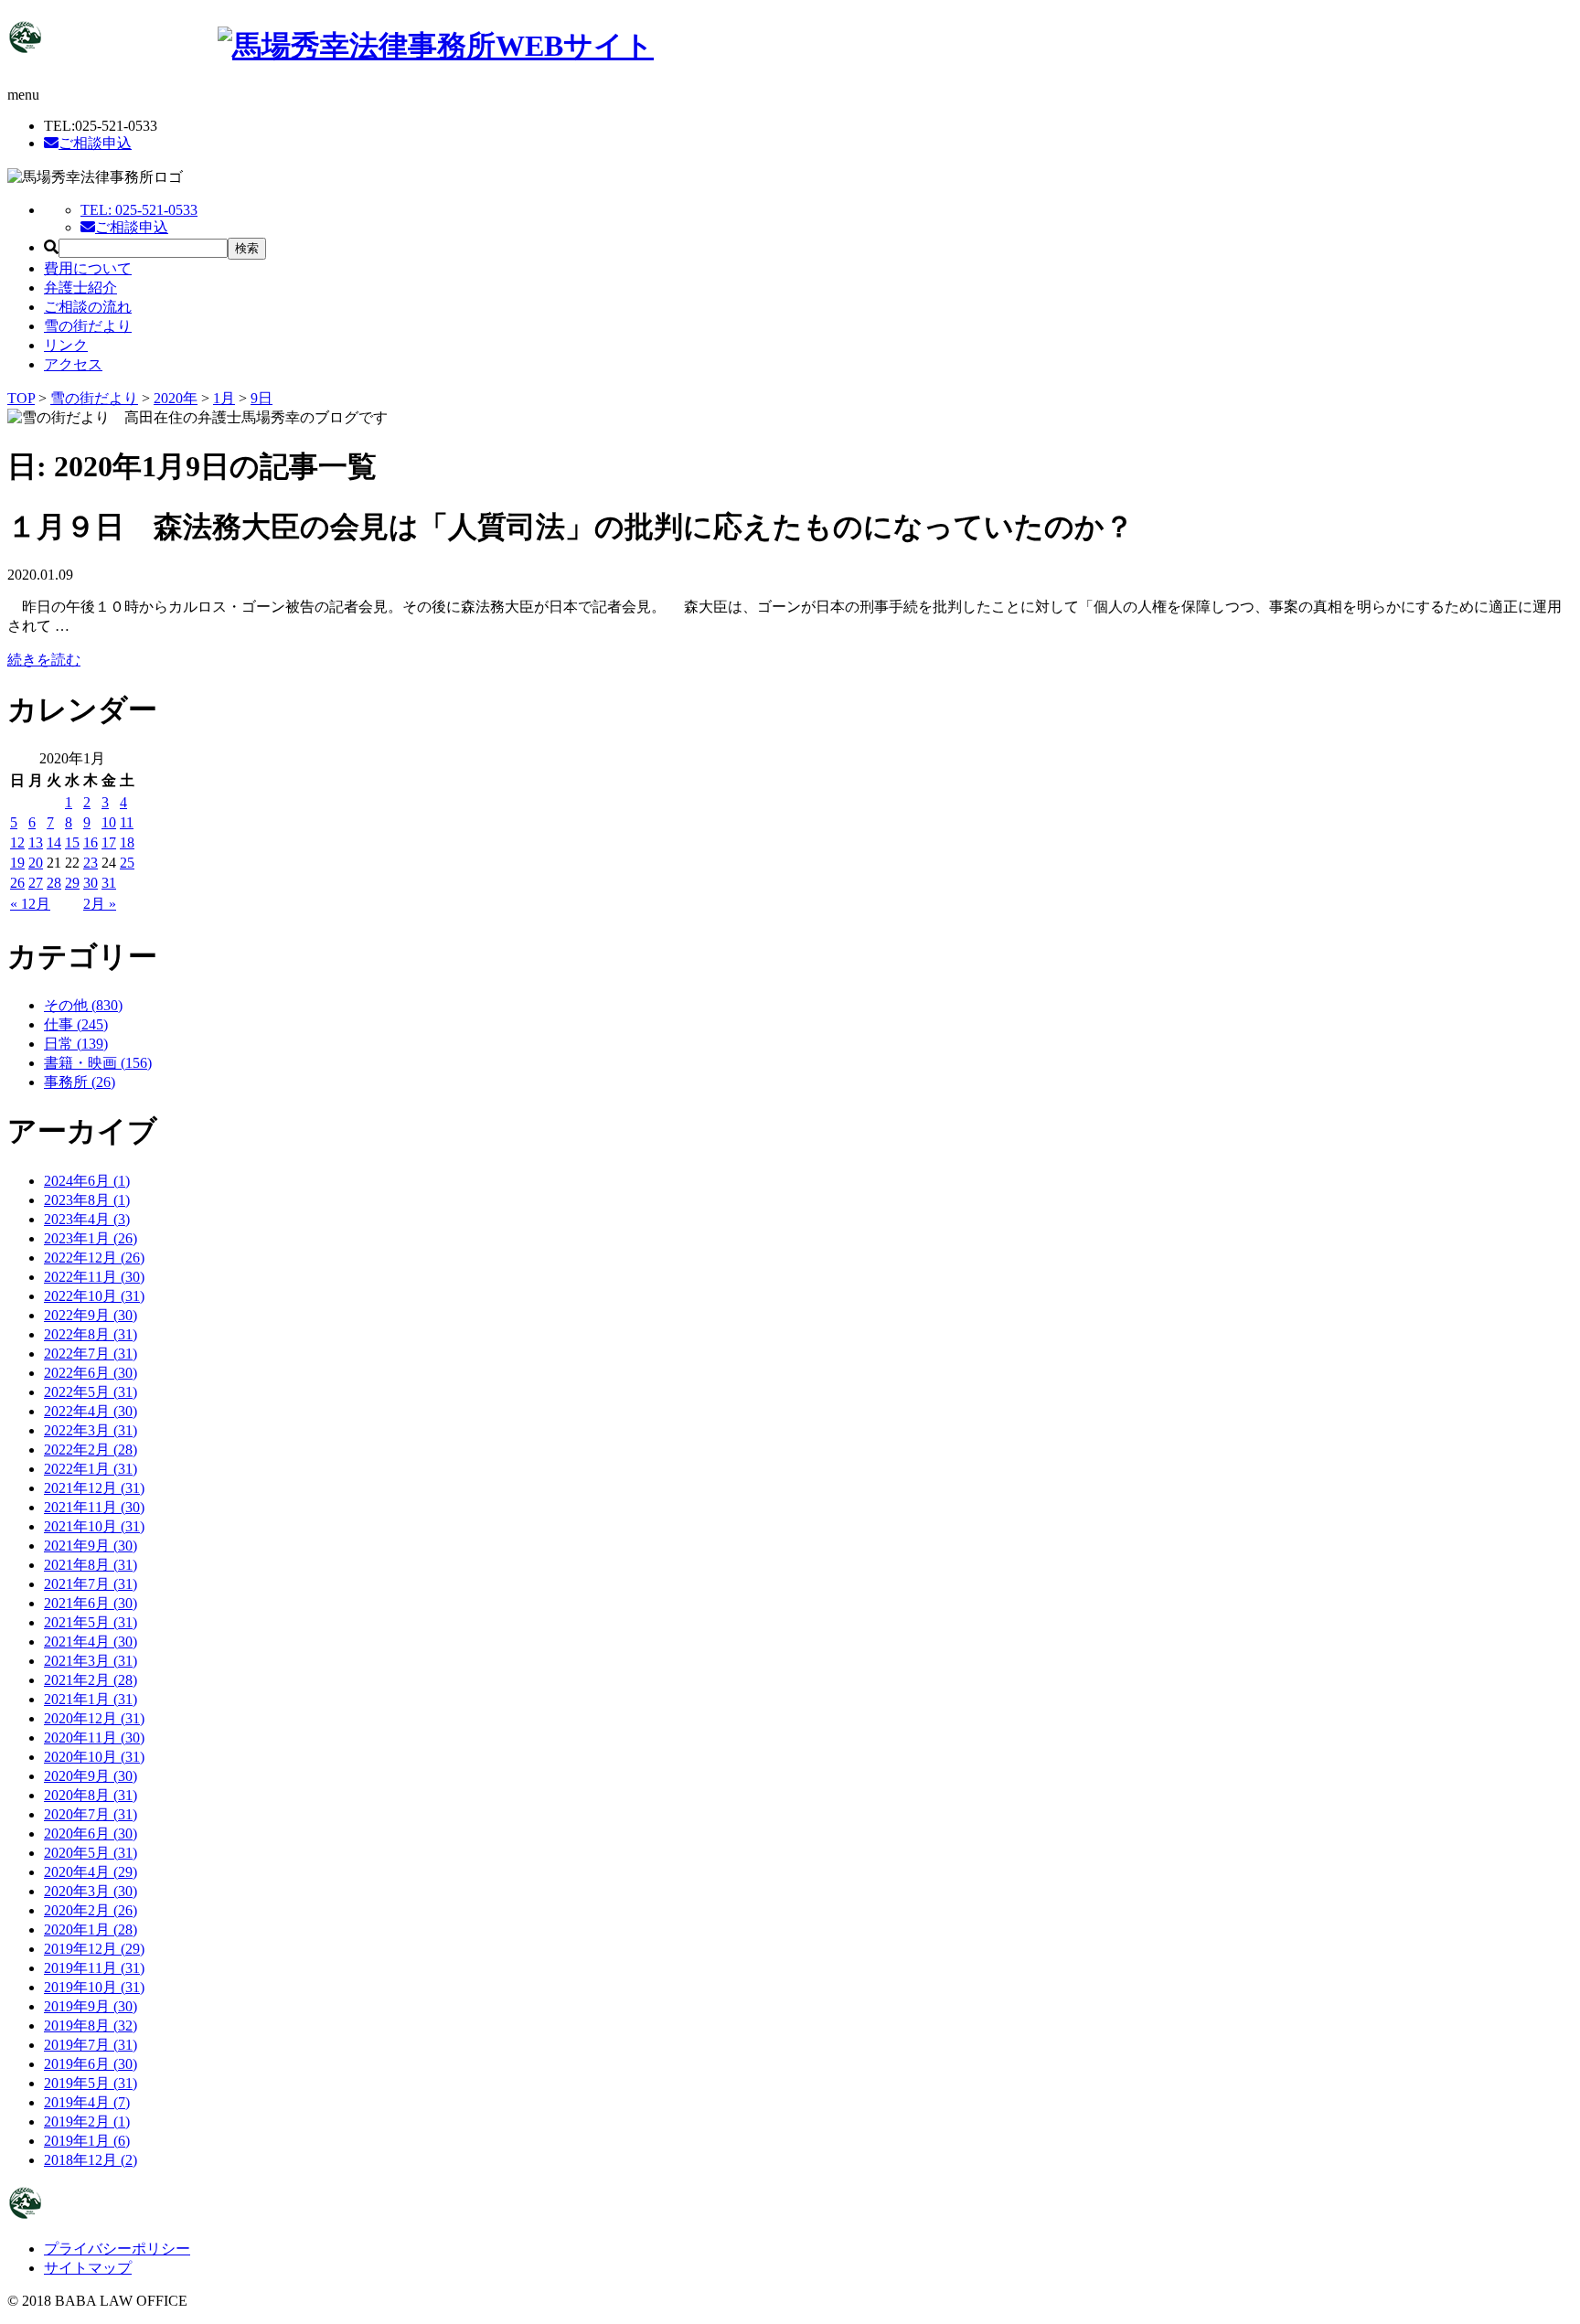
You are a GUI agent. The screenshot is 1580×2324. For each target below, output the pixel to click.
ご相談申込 (95, 143)
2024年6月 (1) (87, 1181)
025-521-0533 (139, 210)
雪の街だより (88, 326)
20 (36, 863)
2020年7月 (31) (91, 1814)
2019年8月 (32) (91, 2026)
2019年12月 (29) (94, 1949)
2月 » (100, 904)
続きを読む (44, 660)
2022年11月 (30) (94, 1277)
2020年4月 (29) (91, 1872)
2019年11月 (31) (94, 1968)
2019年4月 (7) (87, 2102)
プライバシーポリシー (117, 2249)
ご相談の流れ (88, 307)
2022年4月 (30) (91, 1411)
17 (109, 842)
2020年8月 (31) (91, 1795)
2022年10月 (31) (94, 1296)
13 (36, 842)
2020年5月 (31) (91, 1853)
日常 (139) (76, 1044)
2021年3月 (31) (91, 1661)
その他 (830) (83, 1005)
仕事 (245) (76, 1024)
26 (17, 883)
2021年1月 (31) (91, 1699)
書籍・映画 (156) (98, 1063)
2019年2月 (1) (87, 2121)
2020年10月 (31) (94, 1757)
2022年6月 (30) (91, 1373)
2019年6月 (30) (91, 2064)
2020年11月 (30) (94, 1738)
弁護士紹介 (80, 288)
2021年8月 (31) (91, 1565)
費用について (88, 268)
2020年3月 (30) (91, 1891)
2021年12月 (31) (94, 1488)
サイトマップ (88, 2268)
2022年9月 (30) (91, 1315)
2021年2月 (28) (91, 1680)
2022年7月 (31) (91, 1354)
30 (91, 883)
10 (109, 822)
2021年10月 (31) (94, 1526)
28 (54, 883)
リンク (66, 345)
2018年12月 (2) (91, 2160)
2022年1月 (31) (91, 1469)
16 (91, 842)
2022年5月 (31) (91, 1392)
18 (127, 842)
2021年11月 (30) (94, 1507)
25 (127, 863)
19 (17, 863)
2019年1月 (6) (87, 2141)
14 (54, 842)
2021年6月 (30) (91, 1603)
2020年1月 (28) (91, 1930)
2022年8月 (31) (91, 1334)
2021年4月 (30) (91, 1642)
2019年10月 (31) (94, 1987)
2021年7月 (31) (91, 1584)
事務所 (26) (80, 1082)
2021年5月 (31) (91, 1622)
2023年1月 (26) (91, 1238)
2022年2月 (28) (91, 1450)
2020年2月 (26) (91, 1910)
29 (72, 883)
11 (127, 822)
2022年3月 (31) (91, 1430)
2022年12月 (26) (94, 1258)
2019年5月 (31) (91, 2083)
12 (17, 842)
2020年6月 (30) (91, 1834)
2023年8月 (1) (87, 1200)
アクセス (73, 364)
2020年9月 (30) (91, 1776)
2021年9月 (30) (91, 1546)
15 (72, 842)
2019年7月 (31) (91, 2045)
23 (91, 863)
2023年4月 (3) (87, 1219)
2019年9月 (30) (91, 2006)
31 (109, 883)
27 (36, 883)
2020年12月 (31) (94, 1718)
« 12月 (30, 904)
